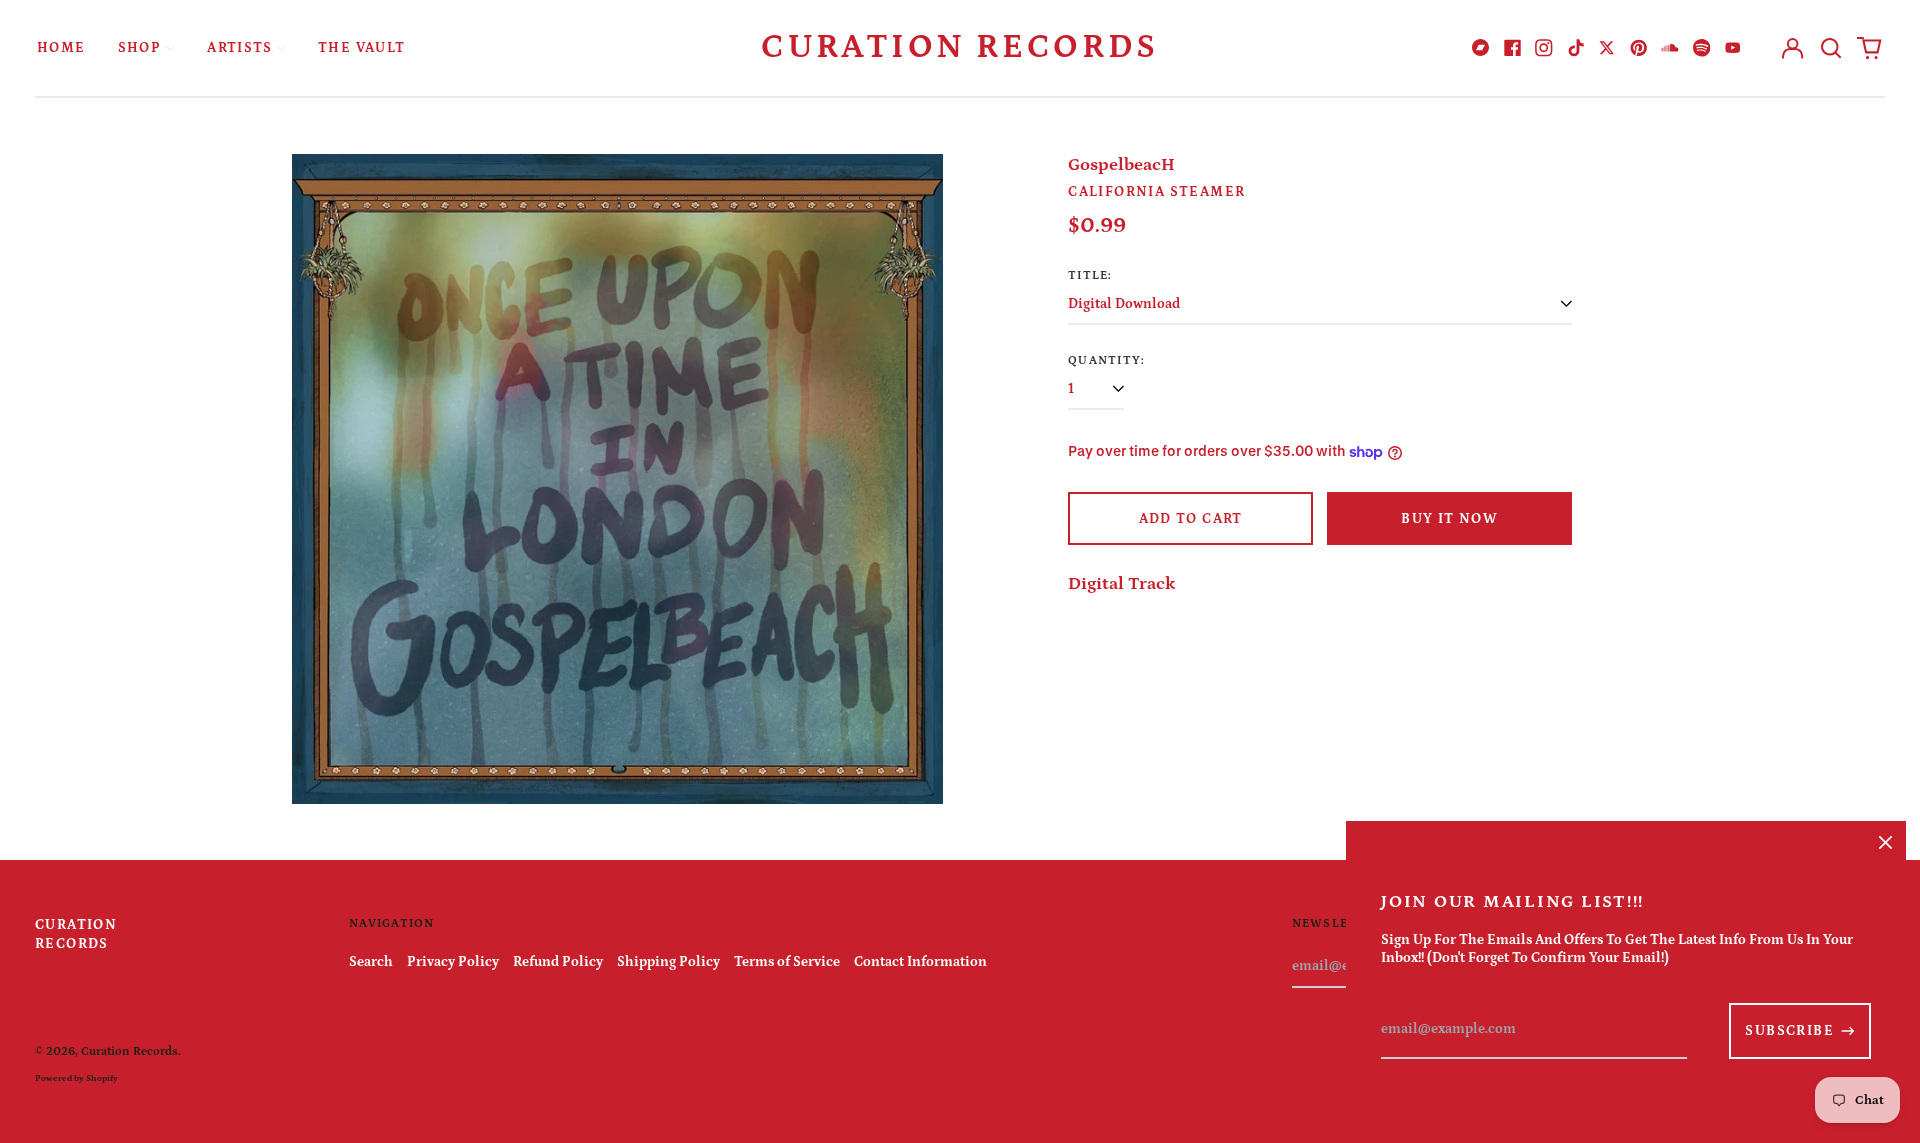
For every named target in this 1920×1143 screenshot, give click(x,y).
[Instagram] (1544, 48)
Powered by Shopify (76, 1078)
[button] (1831, 48)
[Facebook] (1513, 48)
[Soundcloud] (1670, 48)
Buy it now (1449, 519)
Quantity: (1106, 360)
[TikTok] (1576, 48)
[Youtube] (1733, 48)
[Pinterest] (1639, 48)
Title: (1090, 275)
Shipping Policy (668, 962)
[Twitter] (1607, 48)
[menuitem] (61, 47)
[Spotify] (1702, 48)
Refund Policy (558, 962)
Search (371, 962)
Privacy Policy (453, 962)
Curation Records (960, 47)
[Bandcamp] (1481, 48)
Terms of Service (787, 962)
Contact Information (920, 962)
